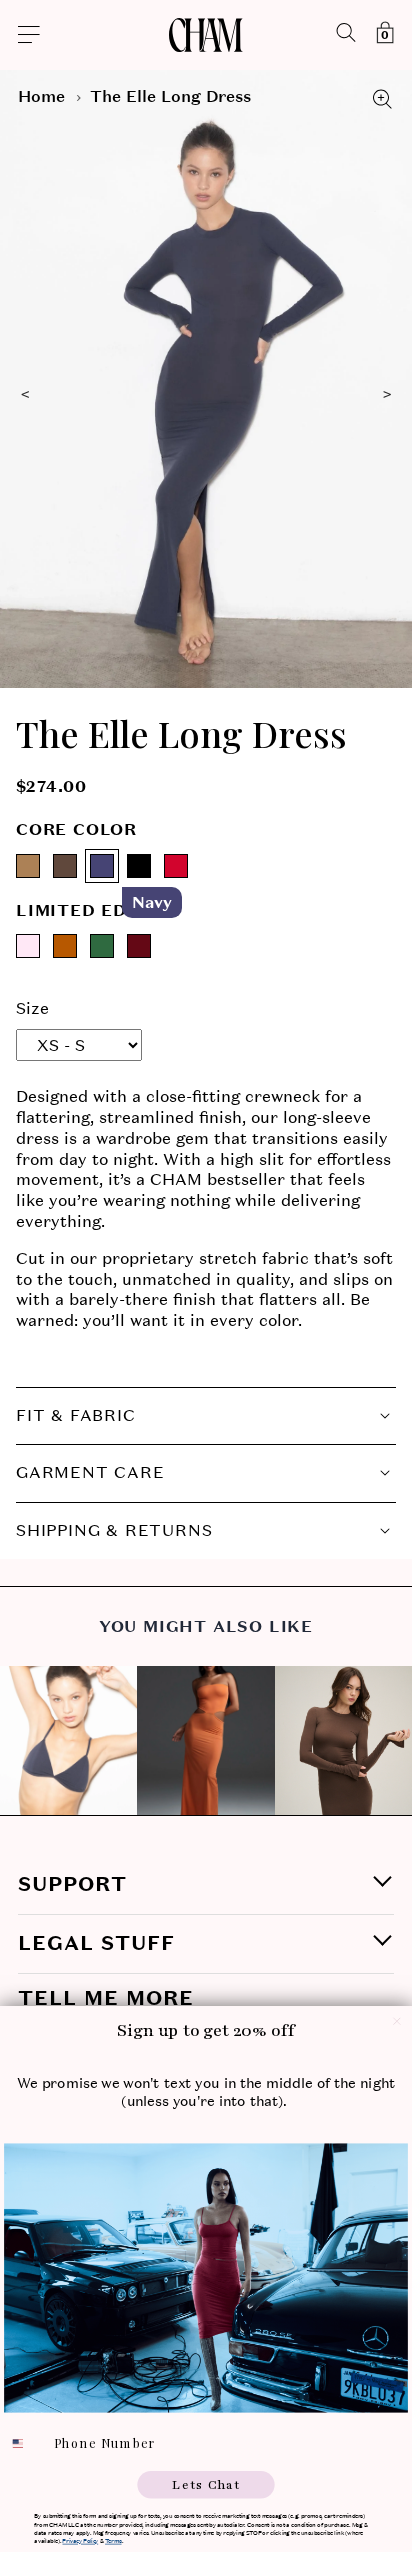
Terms (113, 2541)
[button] (93, 35)
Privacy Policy (80, 2541)
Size (32, 1008)
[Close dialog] (397, 2021)
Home (41, 96)
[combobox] (26, 2443)
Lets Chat (206, 2484)
